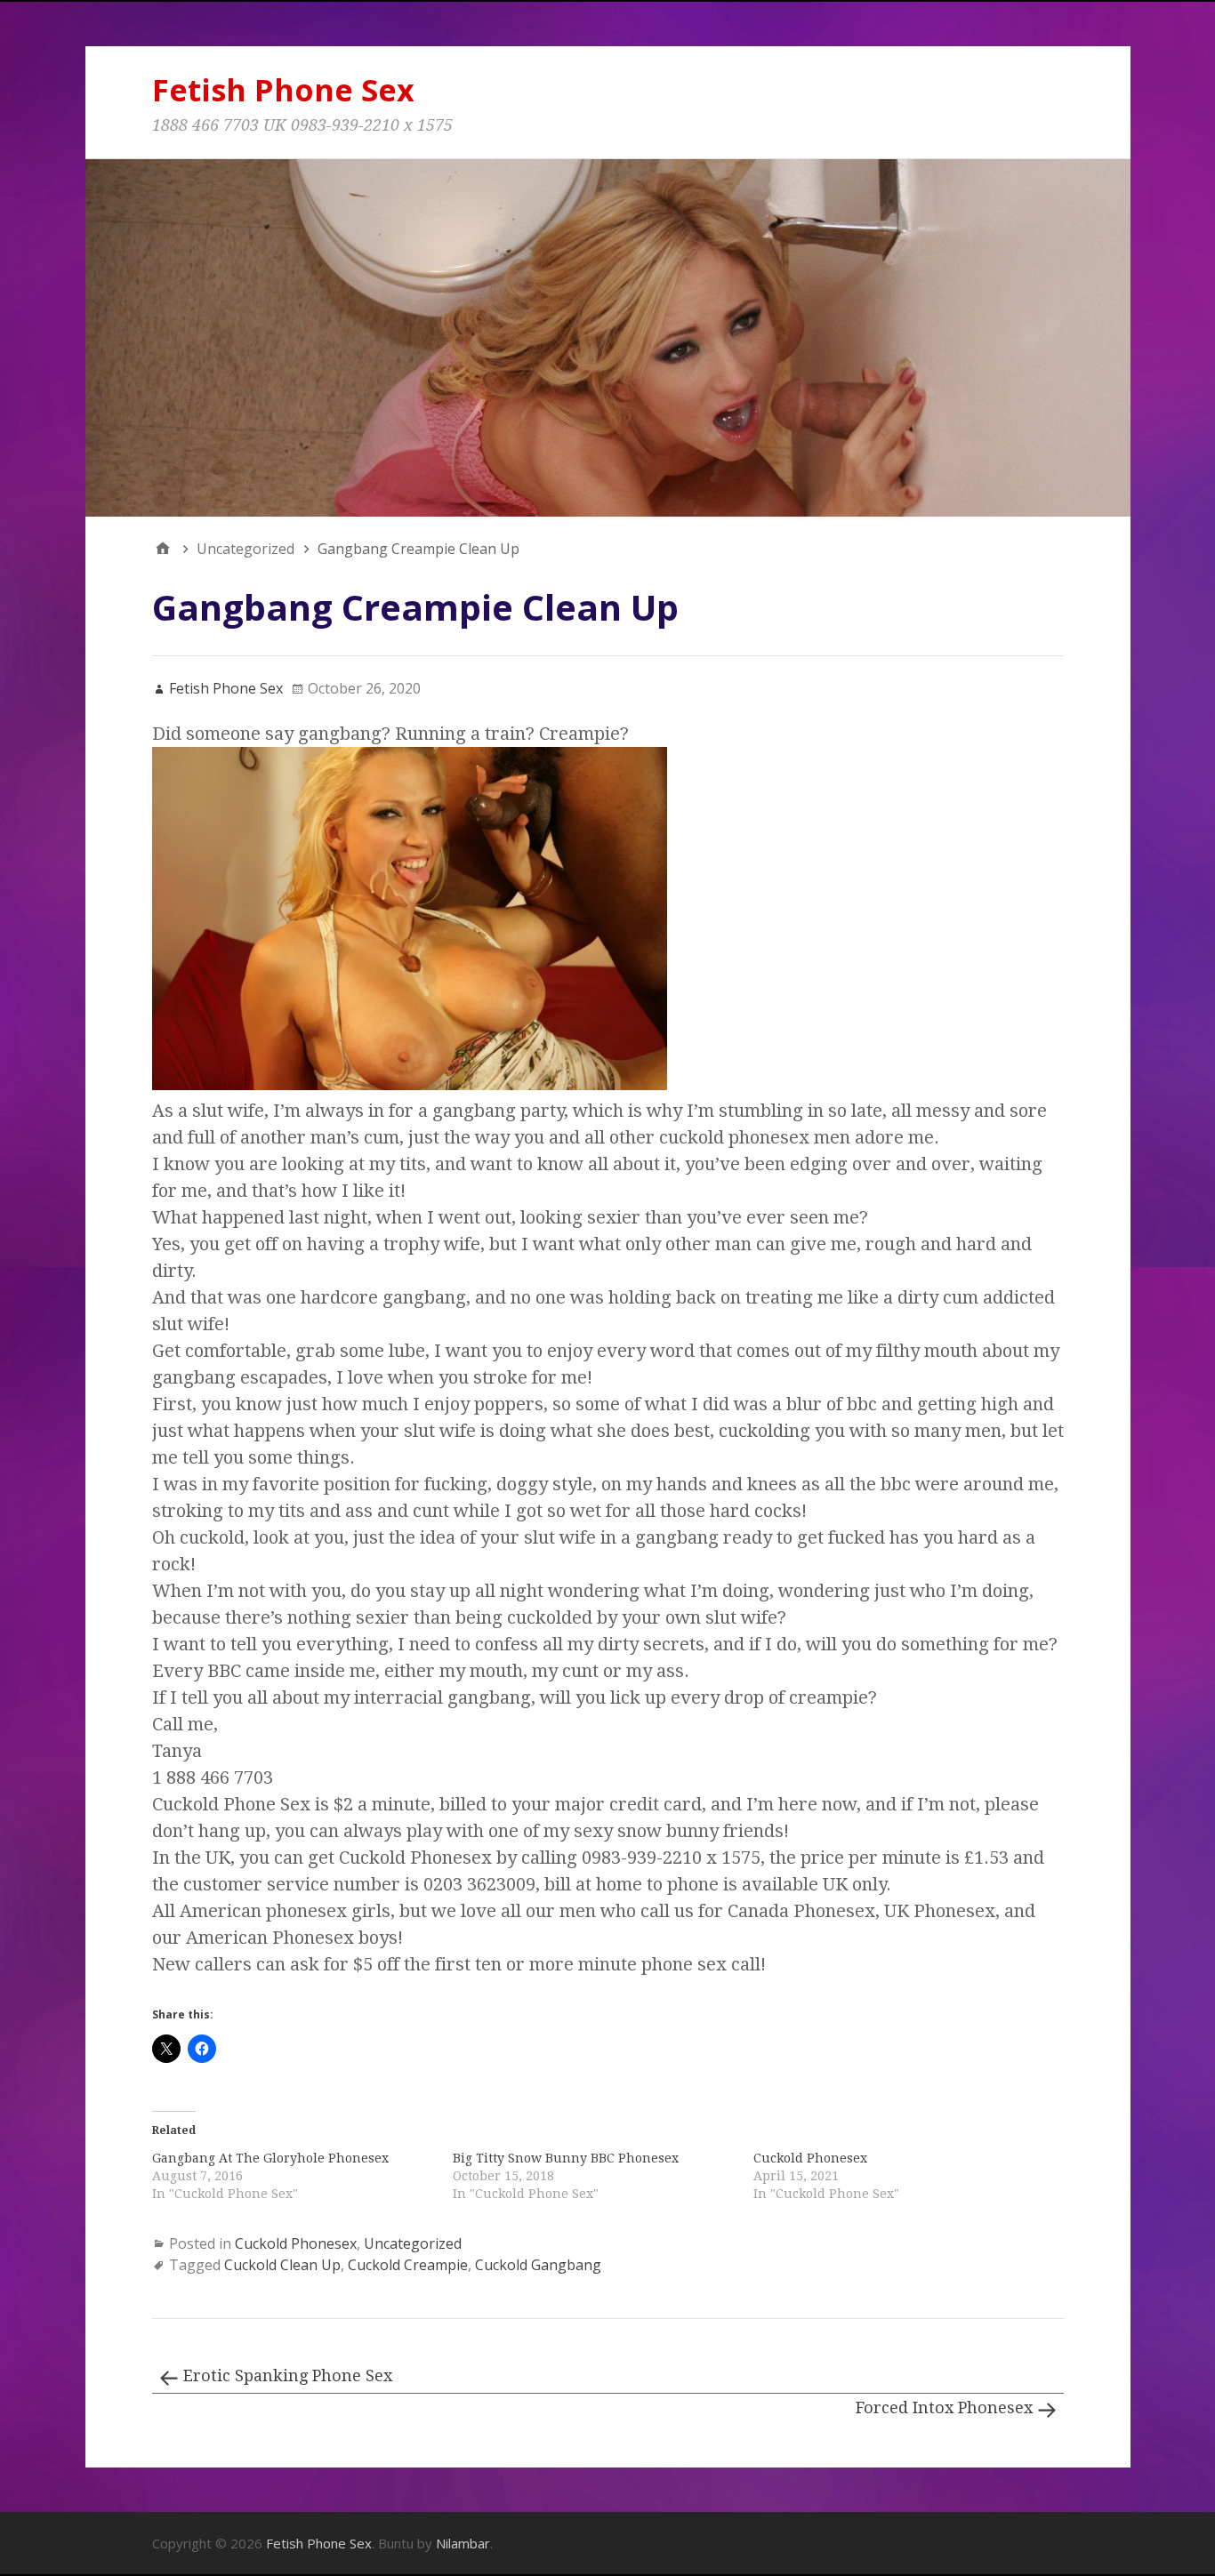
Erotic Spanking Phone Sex (288, 2375)
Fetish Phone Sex (283, 90)
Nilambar (463, 2543)
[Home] (163, 549)
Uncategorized (413, 2243)
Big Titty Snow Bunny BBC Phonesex (566, 2158)
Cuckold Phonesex (810, 2158)
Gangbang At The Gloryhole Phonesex (270, 2158)
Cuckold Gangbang (538, 2265)
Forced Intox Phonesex (944, 2407)
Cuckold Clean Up (282, 2265)
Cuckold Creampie (408, 2265)
